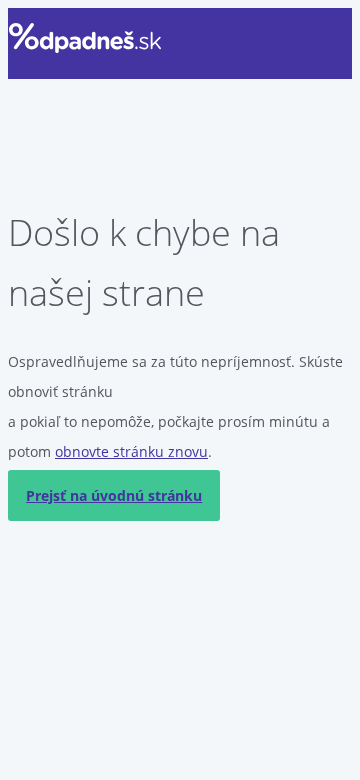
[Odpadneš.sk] (85, 38)
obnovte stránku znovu (131, 451)
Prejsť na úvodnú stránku (114, 495)
